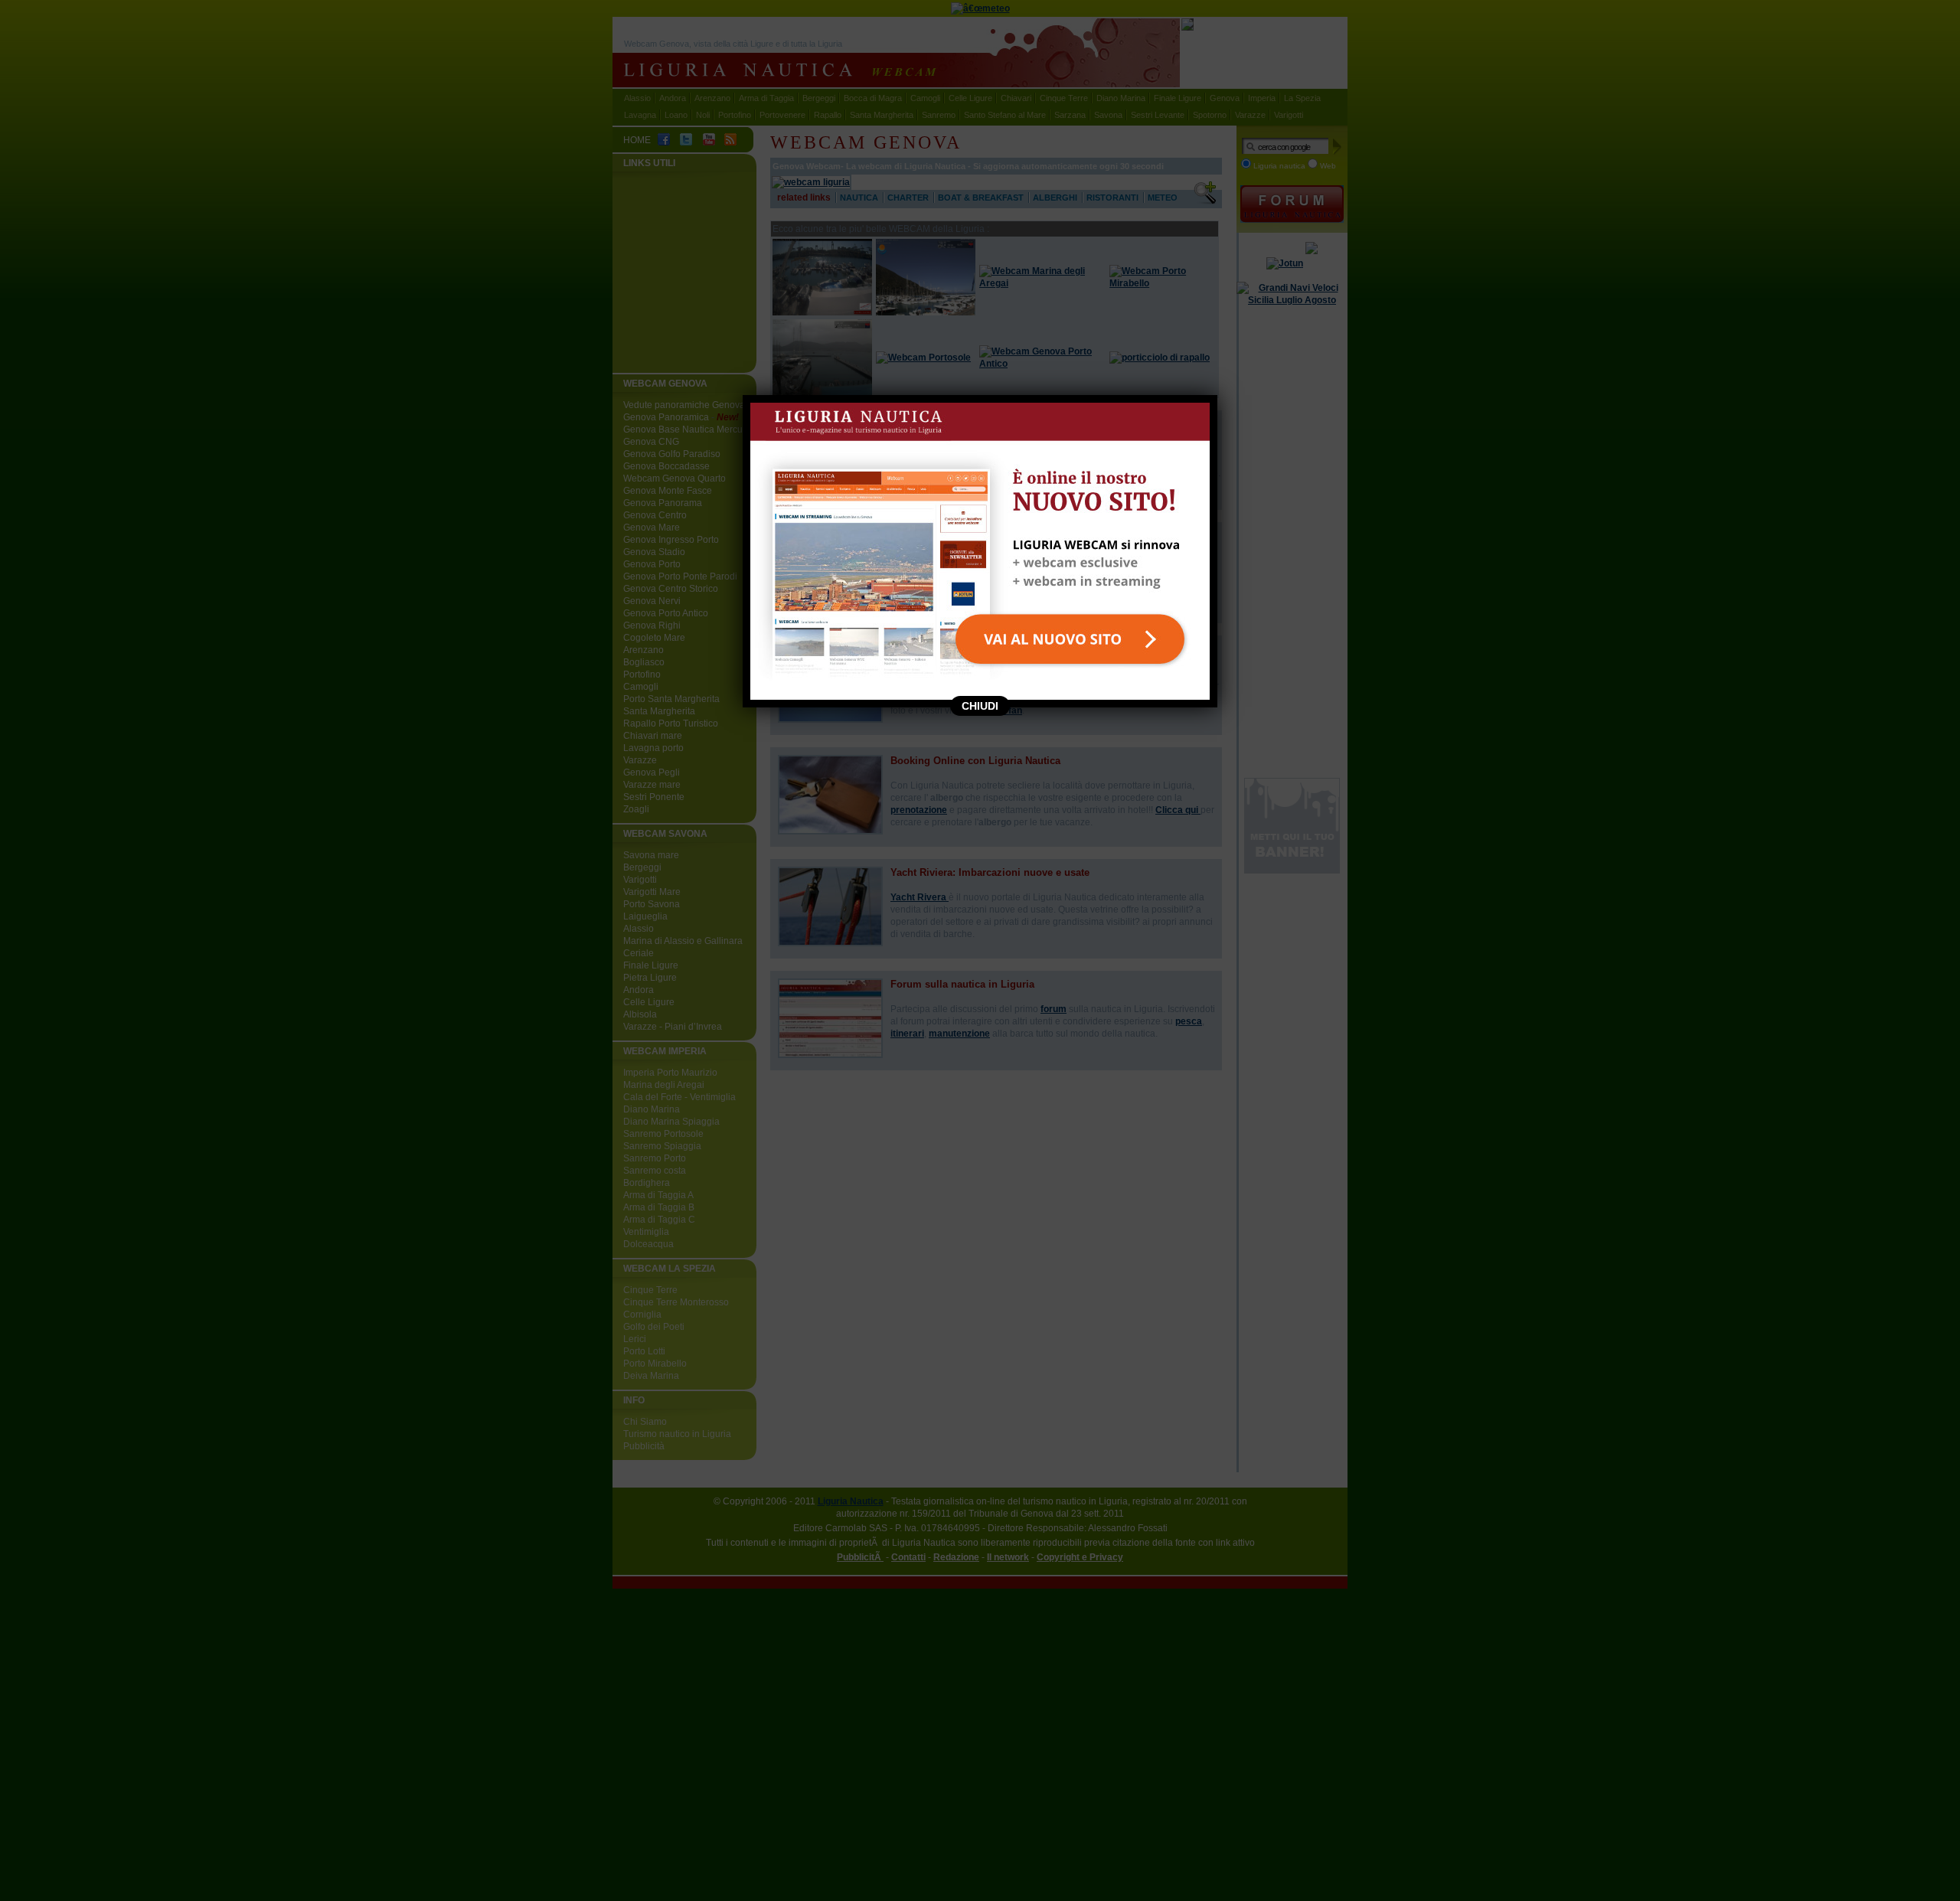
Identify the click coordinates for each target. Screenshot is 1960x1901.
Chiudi (980, 706)
